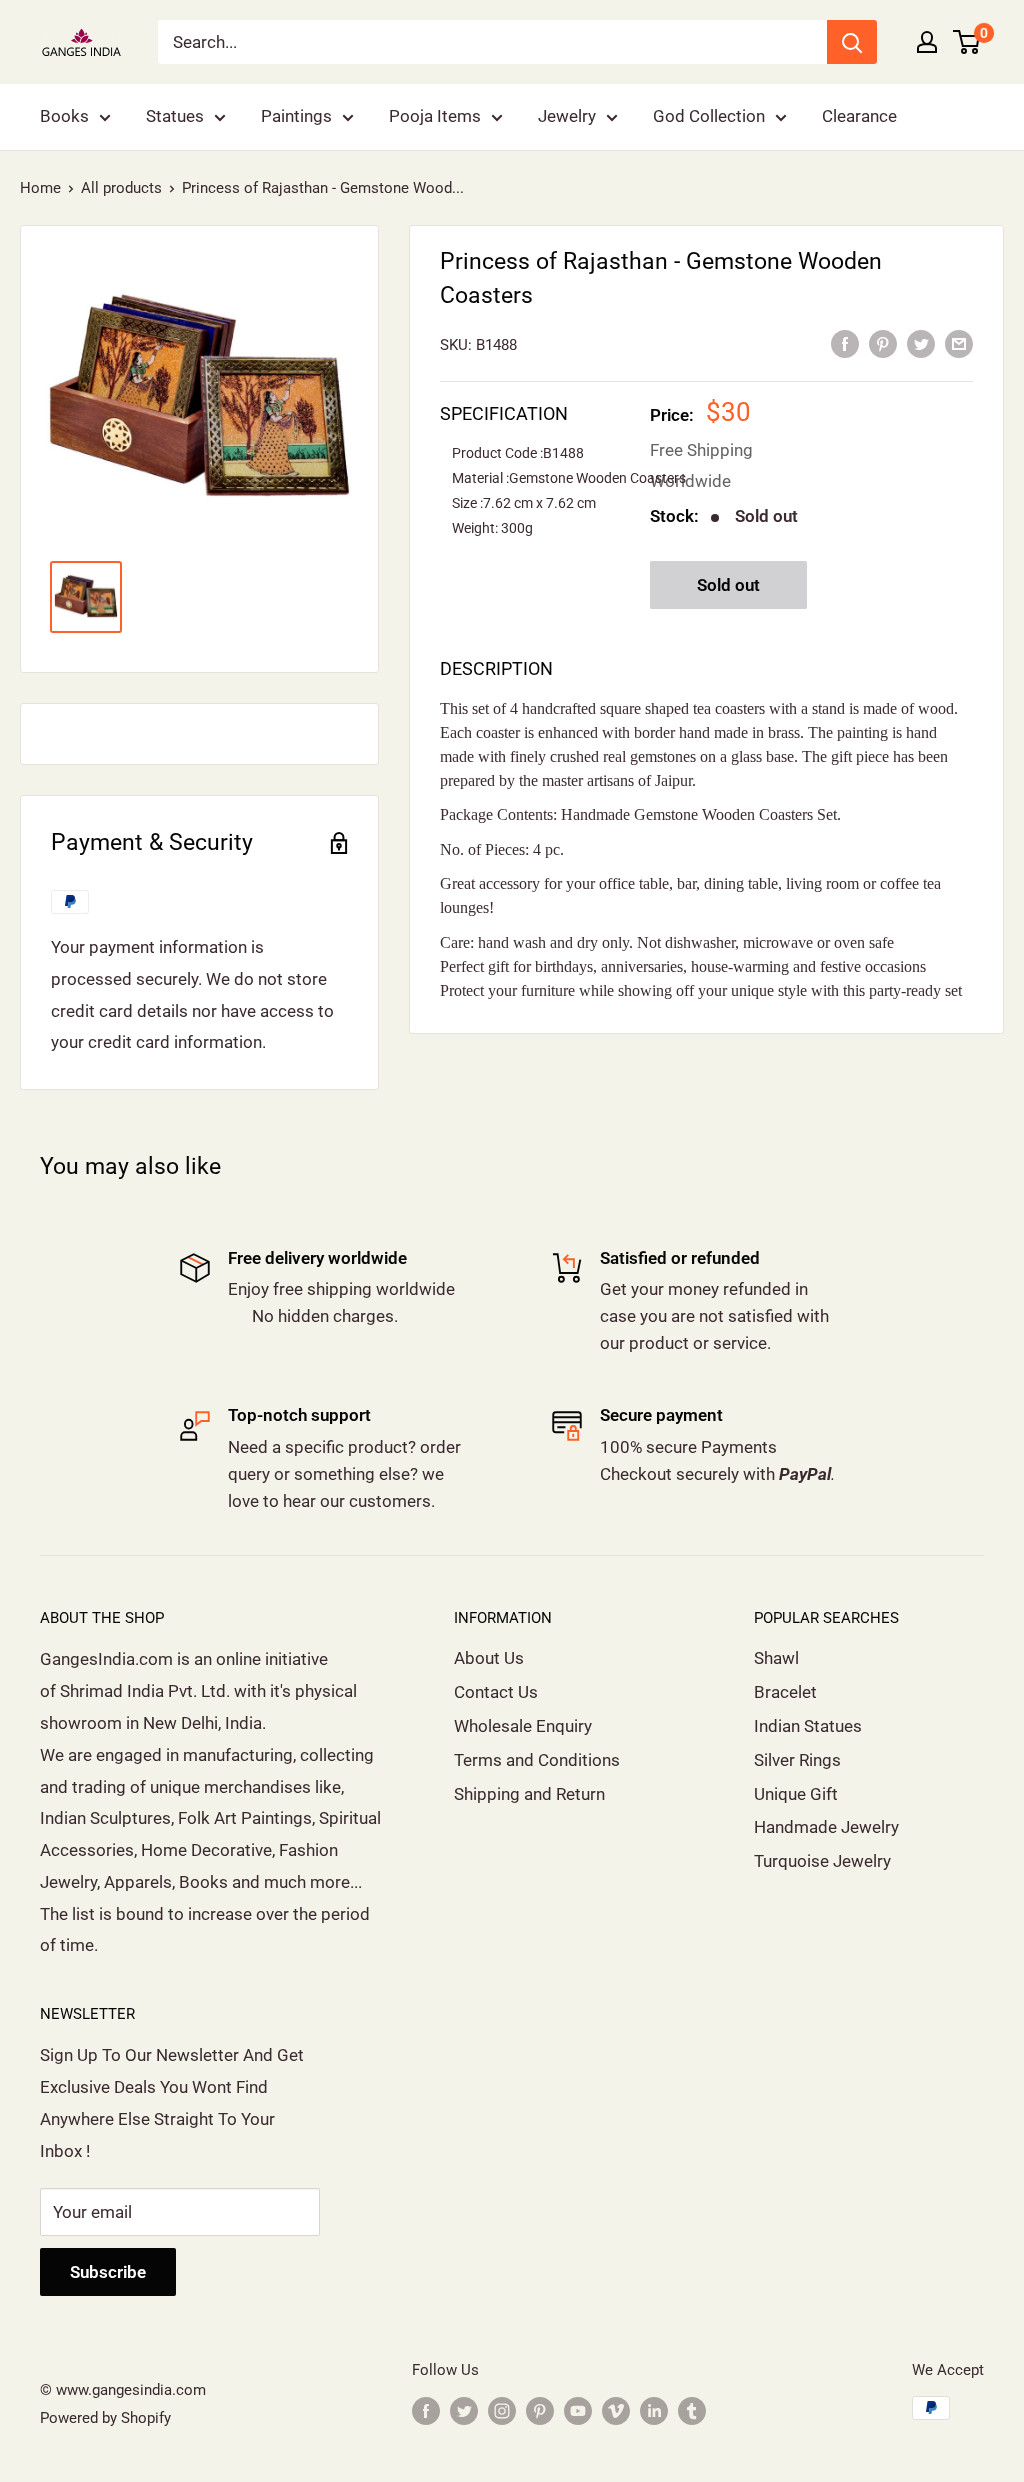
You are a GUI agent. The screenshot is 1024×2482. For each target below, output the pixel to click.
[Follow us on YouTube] (578, 2410)
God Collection (709, 116)
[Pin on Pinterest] (883, 343)
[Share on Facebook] (845, 343)
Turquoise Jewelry (822, 1861)
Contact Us (496, 1692)
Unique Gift (796, 1794)
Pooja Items (435, 116)
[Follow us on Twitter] (464, 2410)
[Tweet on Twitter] (921, 343)
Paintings (296, 116)
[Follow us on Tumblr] (692, 2410)
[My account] (927, 42)
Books (64, 116)
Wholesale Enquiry (523, 1726)
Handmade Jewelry (826, 1827)
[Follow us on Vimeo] (616, 2410)
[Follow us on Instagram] (502, 2410)
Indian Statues (808, 1726)
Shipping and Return (529, 1794)
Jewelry (567, 116)
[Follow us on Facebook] (426, 2410)
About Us (489, 1658)
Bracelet (785, 1692)
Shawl (776, 1658)
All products (121, 188)
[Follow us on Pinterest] (540, 2410)
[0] (967, 42)
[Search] (852, 42)
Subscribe (108, 2272)
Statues (175, 116)
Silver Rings (797, 1760)
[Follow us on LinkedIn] (654, 2410)
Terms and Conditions (537, 1760)
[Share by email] (959, 343)
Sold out (728, 585)
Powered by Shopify (105, 2418)
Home (40, 188)
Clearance (859, 116)
